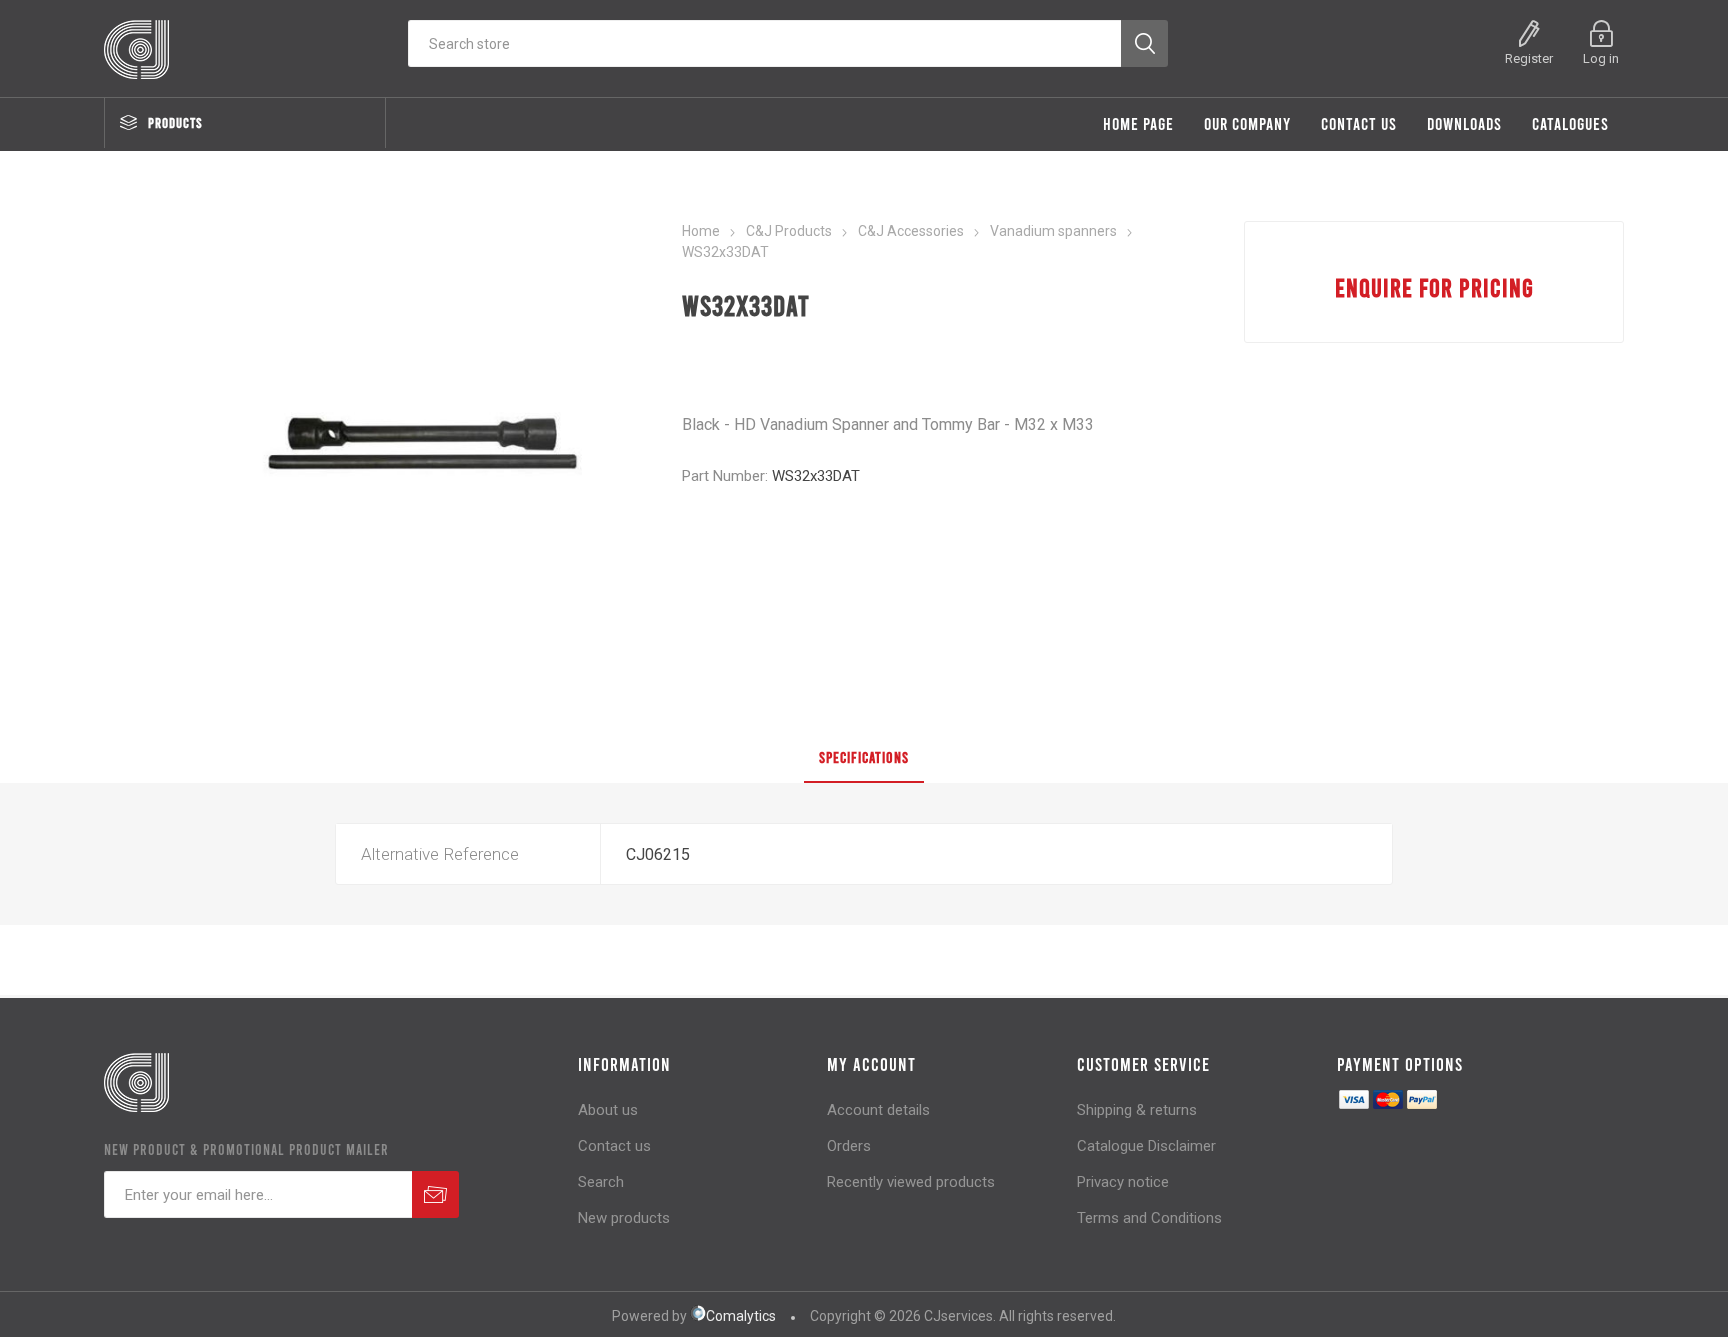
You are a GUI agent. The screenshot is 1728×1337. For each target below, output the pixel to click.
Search (601, 1182)
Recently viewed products (911, 1182)
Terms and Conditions (1149, 1218)
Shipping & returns (1137, 1110)
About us (608, 1110)
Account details (878, 1110)
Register (1529, 58)
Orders (849, 1146)
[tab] (864, 758)
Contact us (614, 1146)
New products (624, 1218)
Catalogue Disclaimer (1146, 1146)
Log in (1601, 58)
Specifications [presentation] (864, 757)
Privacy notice (1123, 1182)
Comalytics (741, 1316)
